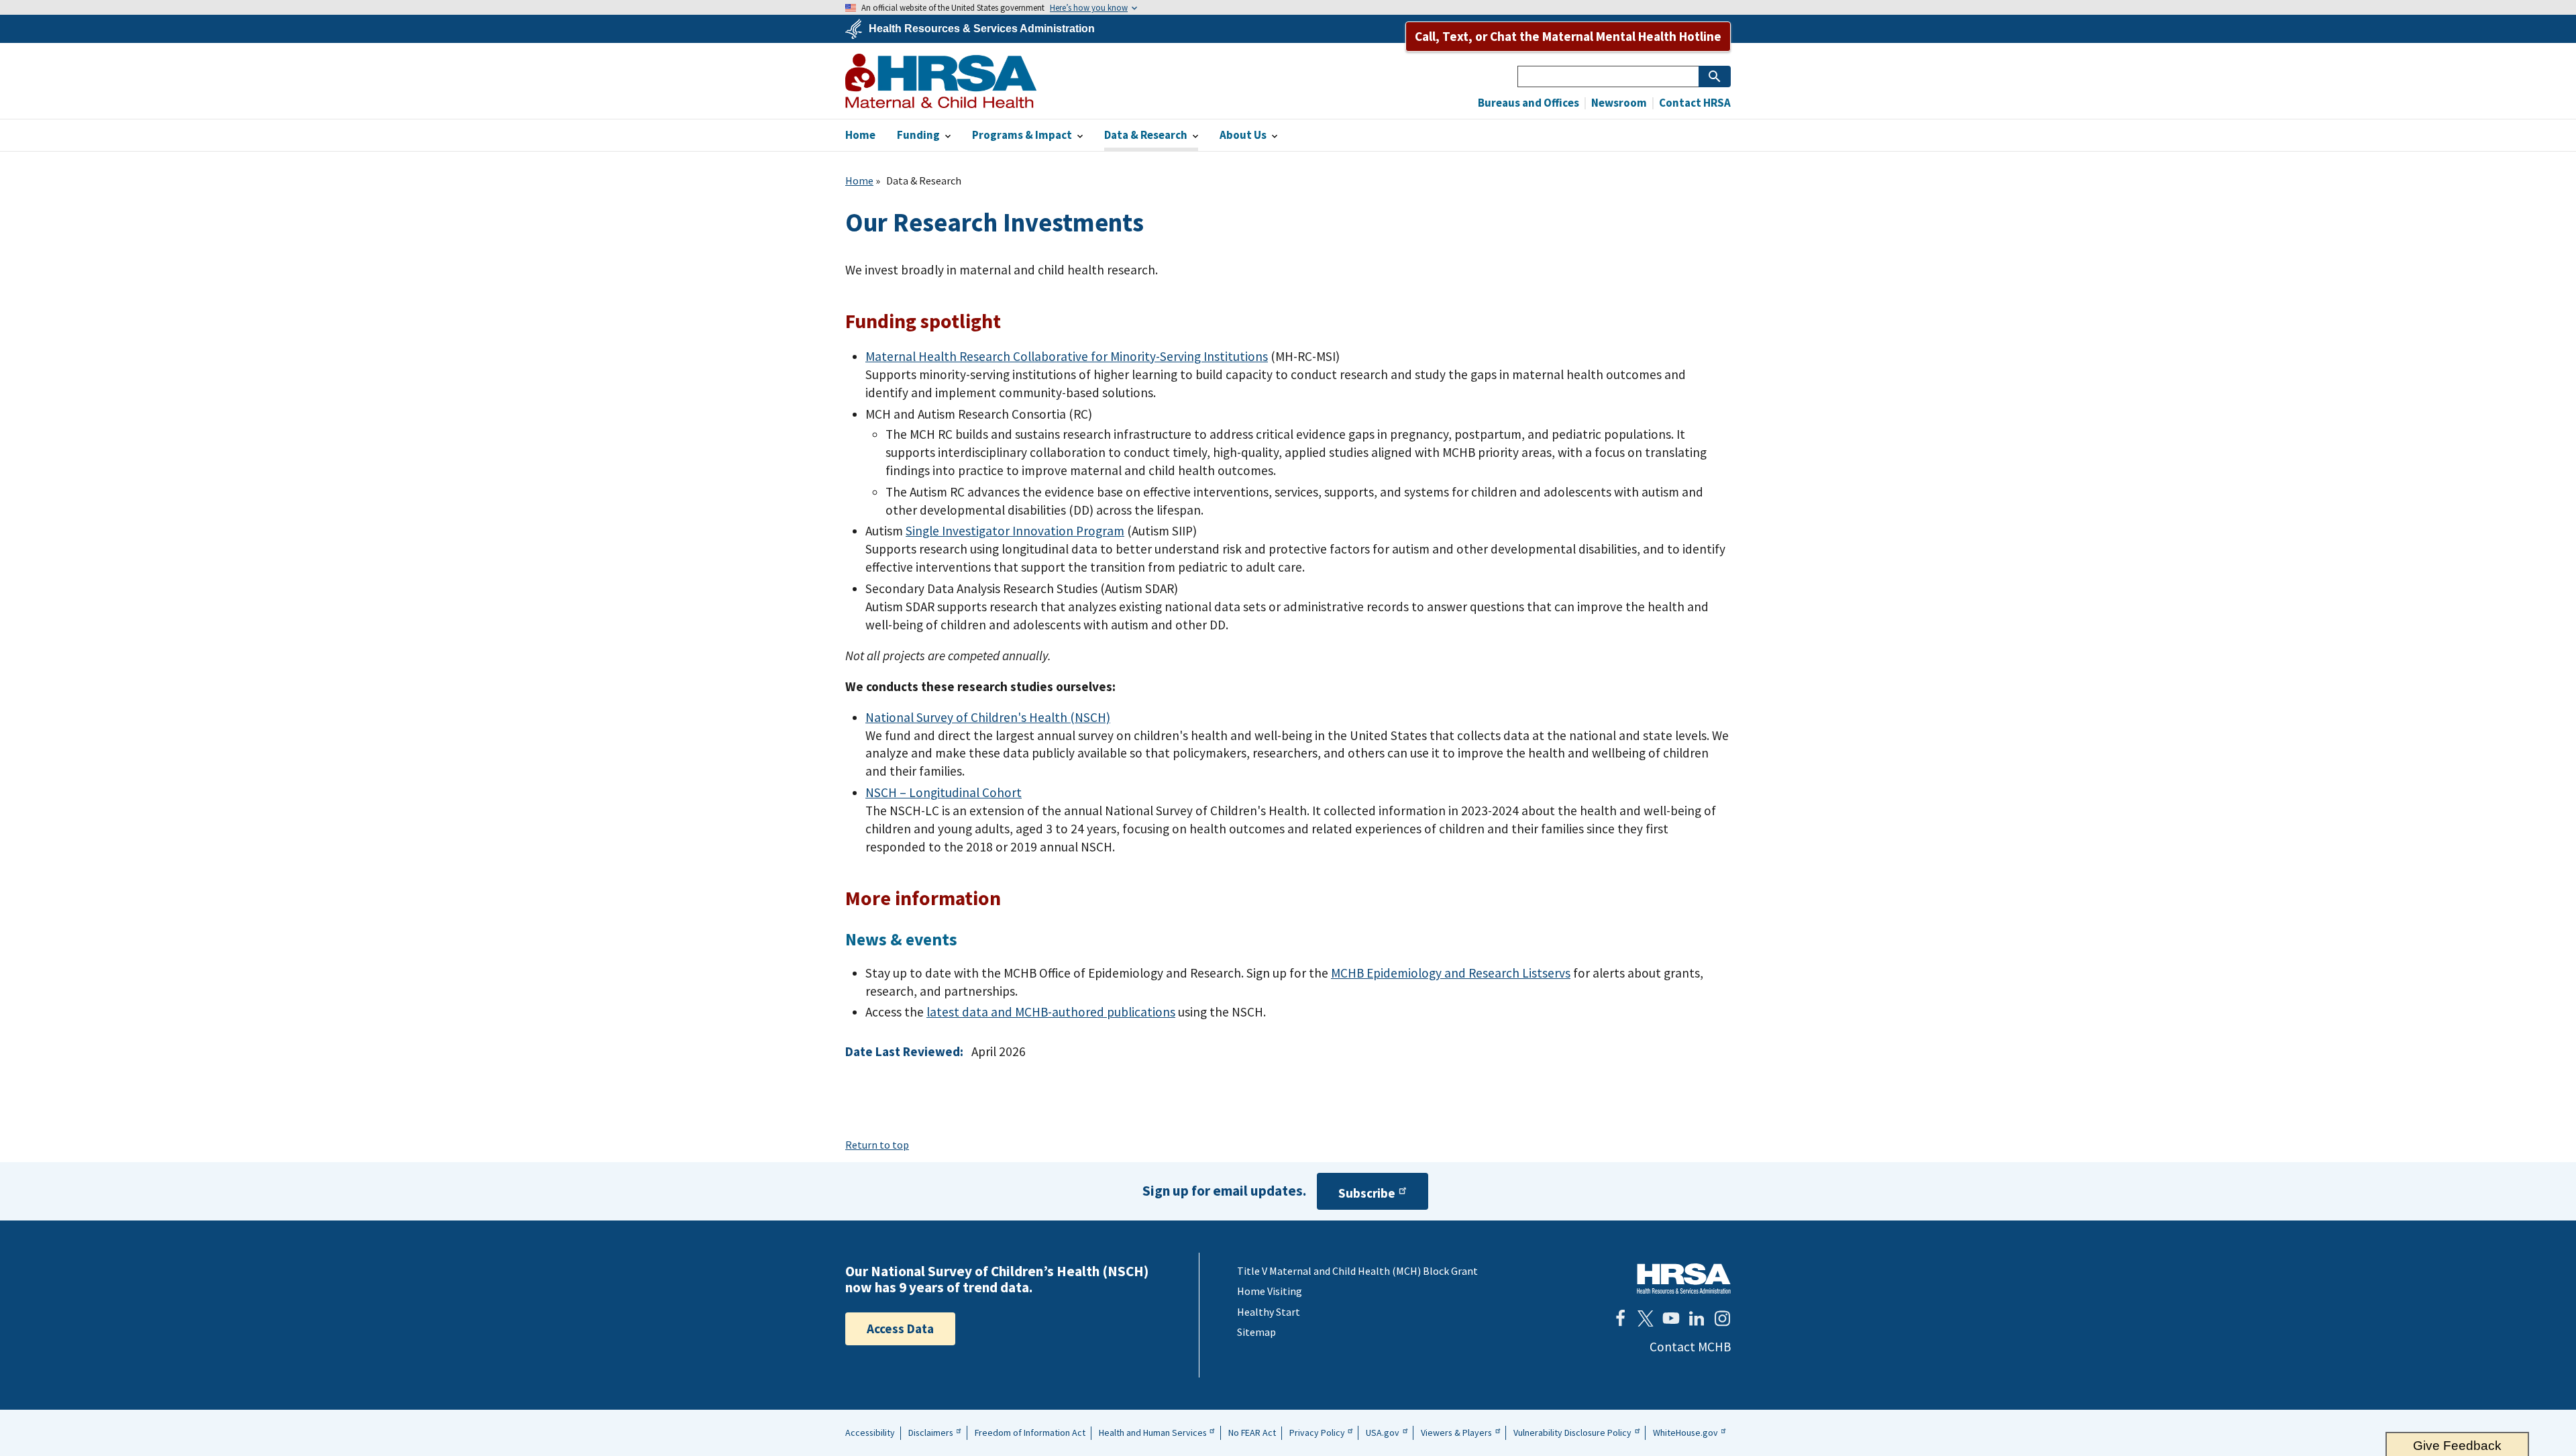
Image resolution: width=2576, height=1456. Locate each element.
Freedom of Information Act (1030, 1433)
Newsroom (1618, 103)
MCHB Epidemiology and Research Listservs (1451, 973)
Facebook (1620, 1318)
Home (859, 180)
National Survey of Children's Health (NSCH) (988, 717)
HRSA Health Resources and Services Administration (1684, 1279)
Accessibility (870, 1433)
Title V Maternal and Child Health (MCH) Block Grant (1357, 1271)
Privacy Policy (1317, 1433)
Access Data (900, 1329)
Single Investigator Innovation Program (1015, 531)
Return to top (877, 1145)
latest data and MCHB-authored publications (1051, 1012)
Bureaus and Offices (1528, 103)
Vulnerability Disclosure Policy (1572, 1433)
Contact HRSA (1694, 103)
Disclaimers (931, 1433)
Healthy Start (1269, 1312)
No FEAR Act (1252, 1433)
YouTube (1671, 1318)
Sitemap (1256, 1332)
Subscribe (1367, 1193)
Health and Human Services (1153, 1433)
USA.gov (1383, 1433)
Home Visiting (1270, 1291)
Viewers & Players (1456, 1433)
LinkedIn (1697, 1318)
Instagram (1722, 1318)
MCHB (941, 81)
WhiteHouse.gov (1685, 1433)
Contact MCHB (1690, 1347)
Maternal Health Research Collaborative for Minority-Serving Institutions (1067, 356)
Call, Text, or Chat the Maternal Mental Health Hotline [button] (1568, 36)
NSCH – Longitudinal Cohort (944, 792)
